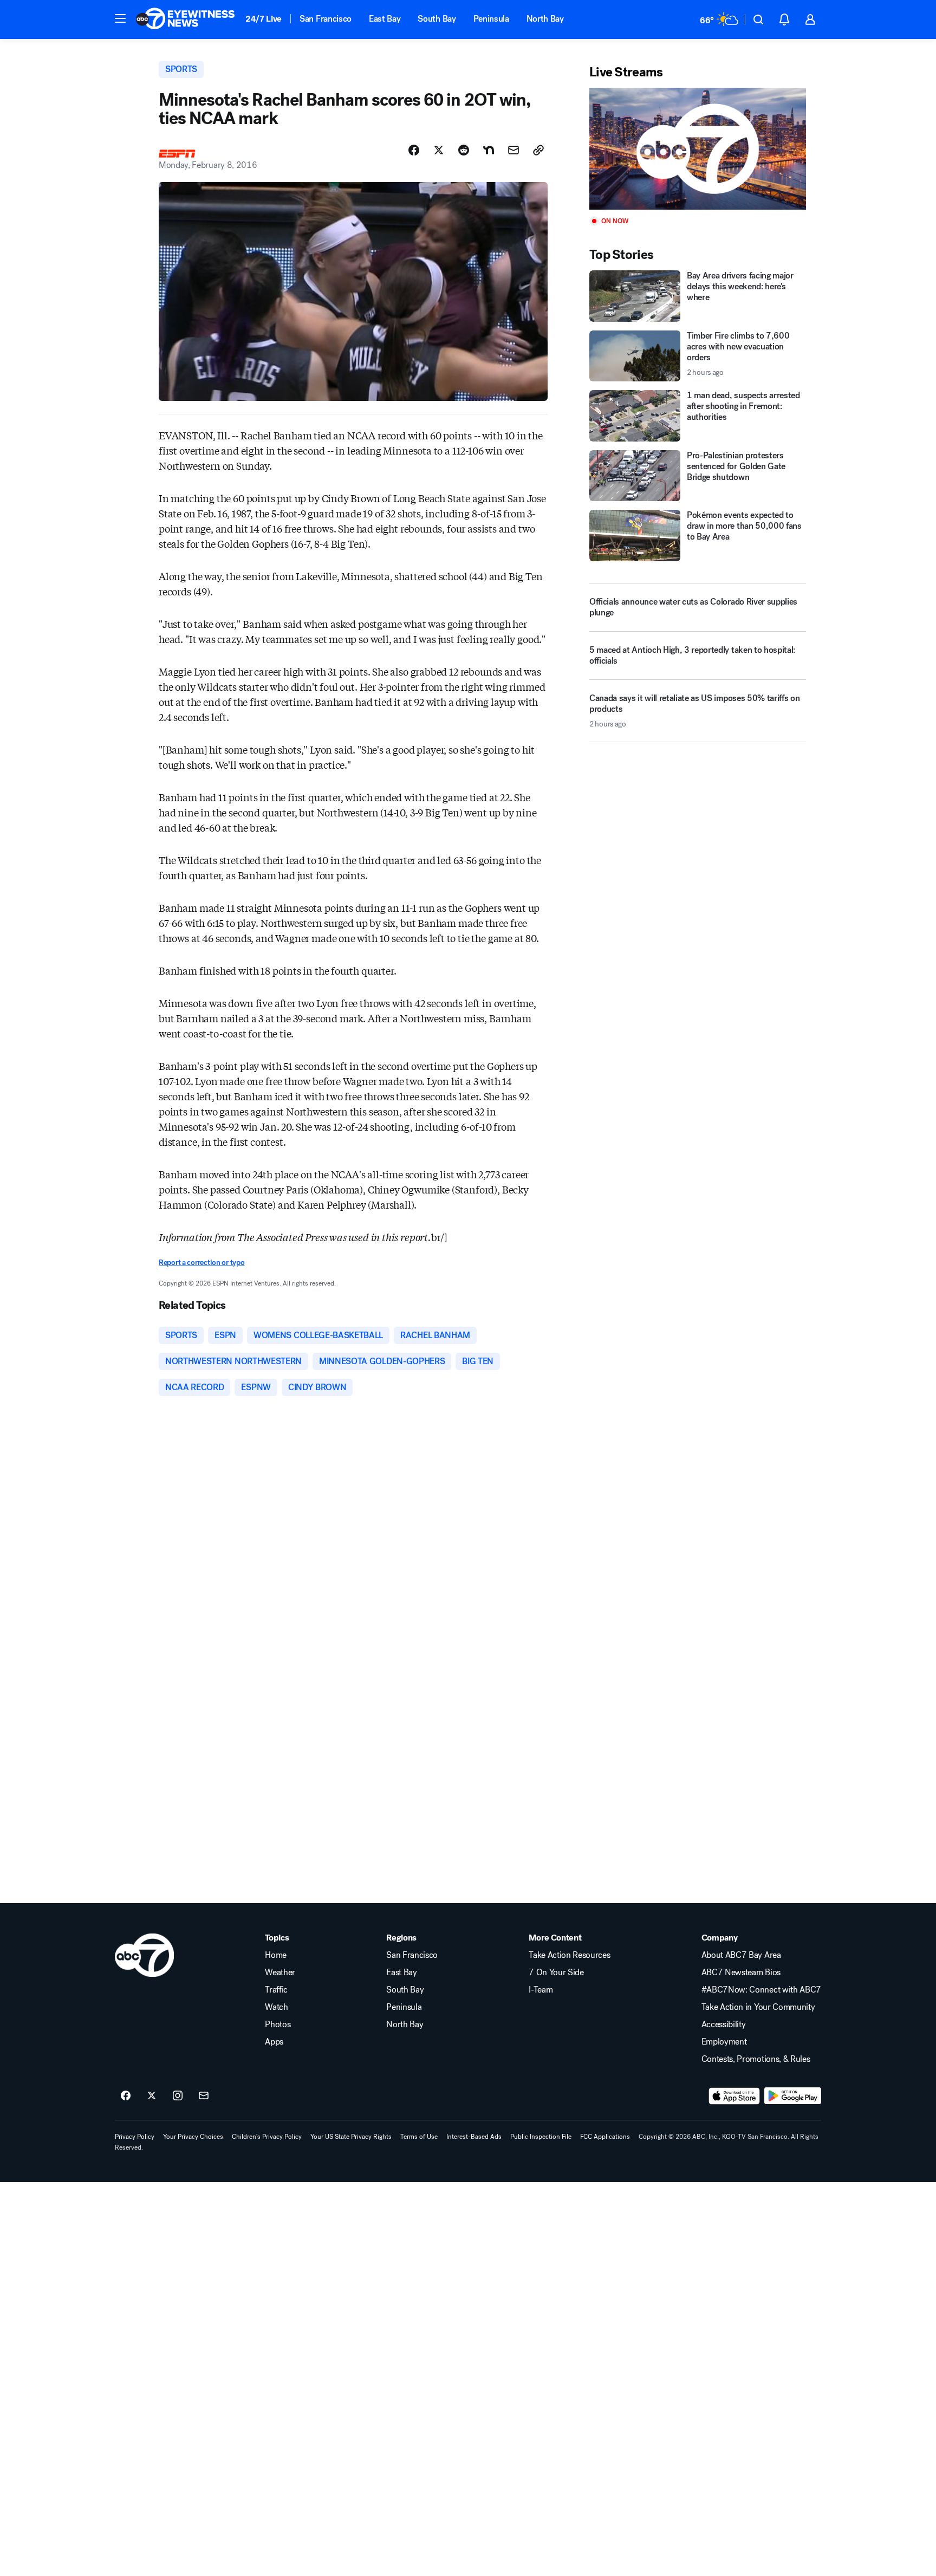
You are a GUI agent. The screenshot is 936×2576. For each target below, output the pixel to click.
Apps (274, 2042)
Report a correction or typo (201, 1263)
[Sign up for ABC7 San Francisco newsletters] (204, 2096)
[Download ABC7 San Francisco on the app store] (734, 2096)
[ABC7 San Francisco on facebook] (126, 2096)
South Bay (437, 19)
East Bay (385, 19)
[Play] (698, 149)
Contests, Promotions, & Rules (756, 2059)
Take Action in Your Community (758, 2007)
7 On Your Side (556, 1972)
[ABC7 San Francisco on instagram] (178, 2096)
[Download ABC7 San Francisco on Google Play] (793, 2096)
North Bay (545, 19)
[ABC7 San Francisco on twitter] (152, 2096)
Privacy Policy (135, 2137)
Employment (724, 2042)
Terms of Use (419, 2137)
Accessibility (724, 2025)
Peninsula (491, 19)
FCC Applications (605, 2137)
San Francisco (326, 19)
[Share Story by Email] (513, 150)
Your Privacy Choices (193, 2137)
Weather (280, 1972)
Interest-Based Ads (474, 2137)
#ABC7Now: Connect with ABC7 (761, 1990)
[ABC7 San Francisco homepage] (185, 20)
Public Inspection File (541, 2137)
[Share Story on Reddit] (464, 150)
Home (276, 1955)
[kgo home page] (144, 1955)
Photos (278, 2025)
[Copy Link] (538, 150)
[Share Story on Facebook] (414, 150)
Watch (276, 2007)
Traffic (276, 1990)
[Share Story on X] (439, 150)
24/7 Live (264, 19)
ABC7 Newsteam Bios (741, 1972)
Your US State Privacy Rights (351, 2137)
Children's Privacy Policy (267, 2137)
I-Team (541, 1990)
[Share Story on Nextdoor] (489, 150)
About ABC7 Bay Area (741, 1955)
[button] (120, 18)
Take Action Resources (569, 1955)
